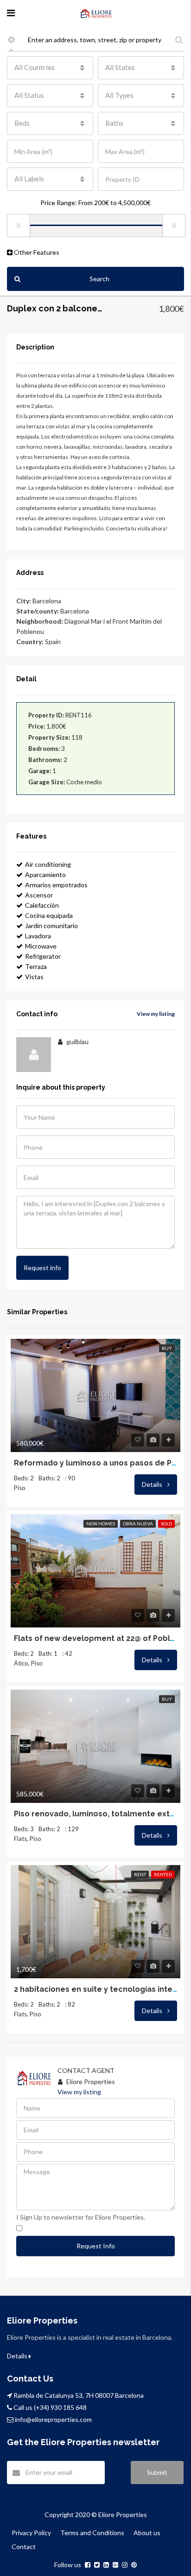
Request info (42, 1268)
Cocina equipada (49, 915)
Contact (24, 2547)
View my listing (156, 1014)
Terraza (36, 966)
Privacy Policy (31, 2533)
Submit (157, 2472)
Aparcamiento (45, 875)
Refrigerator (43, 956)
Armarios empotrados (56, 885)
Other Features (36, 252)
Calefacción (42, 905)
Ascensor (39, 895)
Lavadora (38, 936)
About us (147, 2533)
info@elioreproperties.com (53, 2419)
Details (153, 1484)
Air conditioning (48, 864)
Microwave (41, 946)
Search (99, 279)
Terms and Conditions (92, 2533)
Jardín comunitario (51, 926)
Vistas (34, 977)
